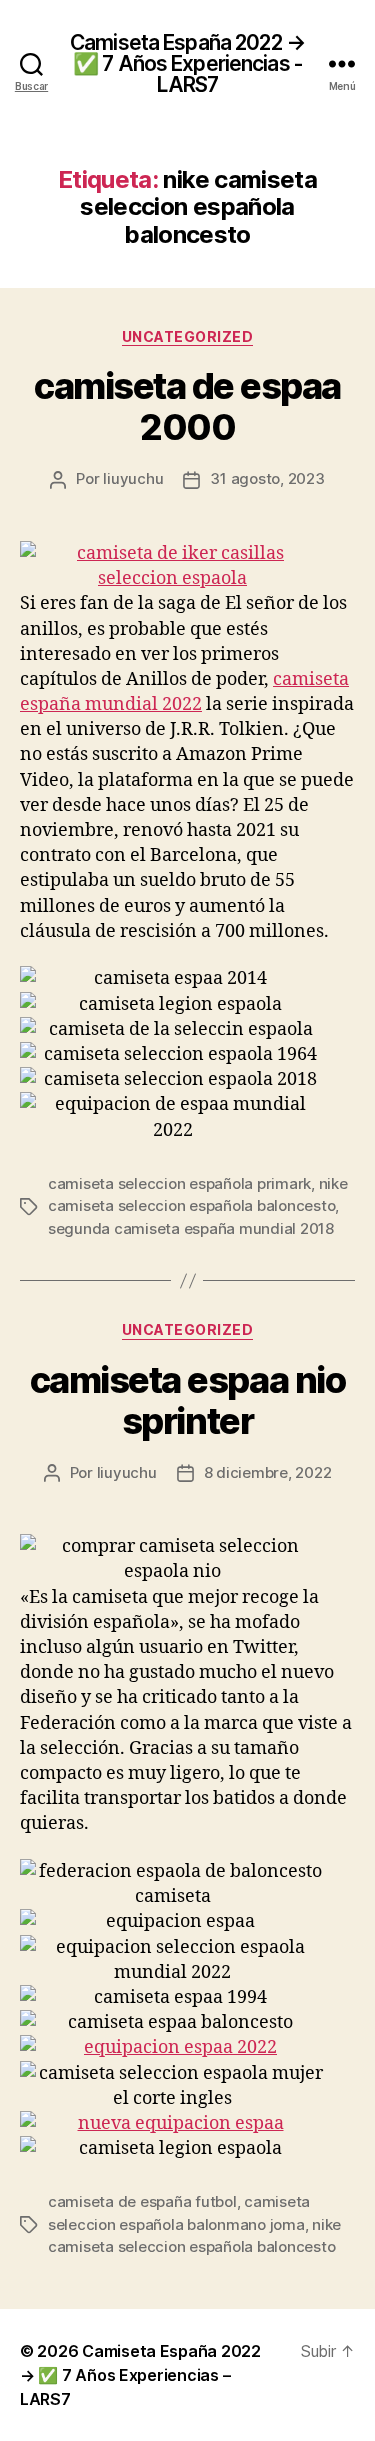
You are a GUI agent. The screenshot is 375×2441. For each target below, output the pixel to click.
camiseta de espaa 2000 (187, 406)
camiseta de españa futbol (142, 2201)
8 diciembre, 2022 (268, 1472)
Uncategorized (188, 336)
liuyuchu (133, 478)
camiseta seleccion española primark (179, 1183)
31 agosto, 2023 (267, 478)
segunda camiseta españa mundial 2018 (191, 1228)
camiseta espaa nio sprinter (187, 1400)
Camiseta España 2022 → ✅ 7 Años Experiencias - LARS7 (187, 63)
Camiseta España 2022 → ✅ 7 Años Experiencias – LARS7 (140, 2375)
